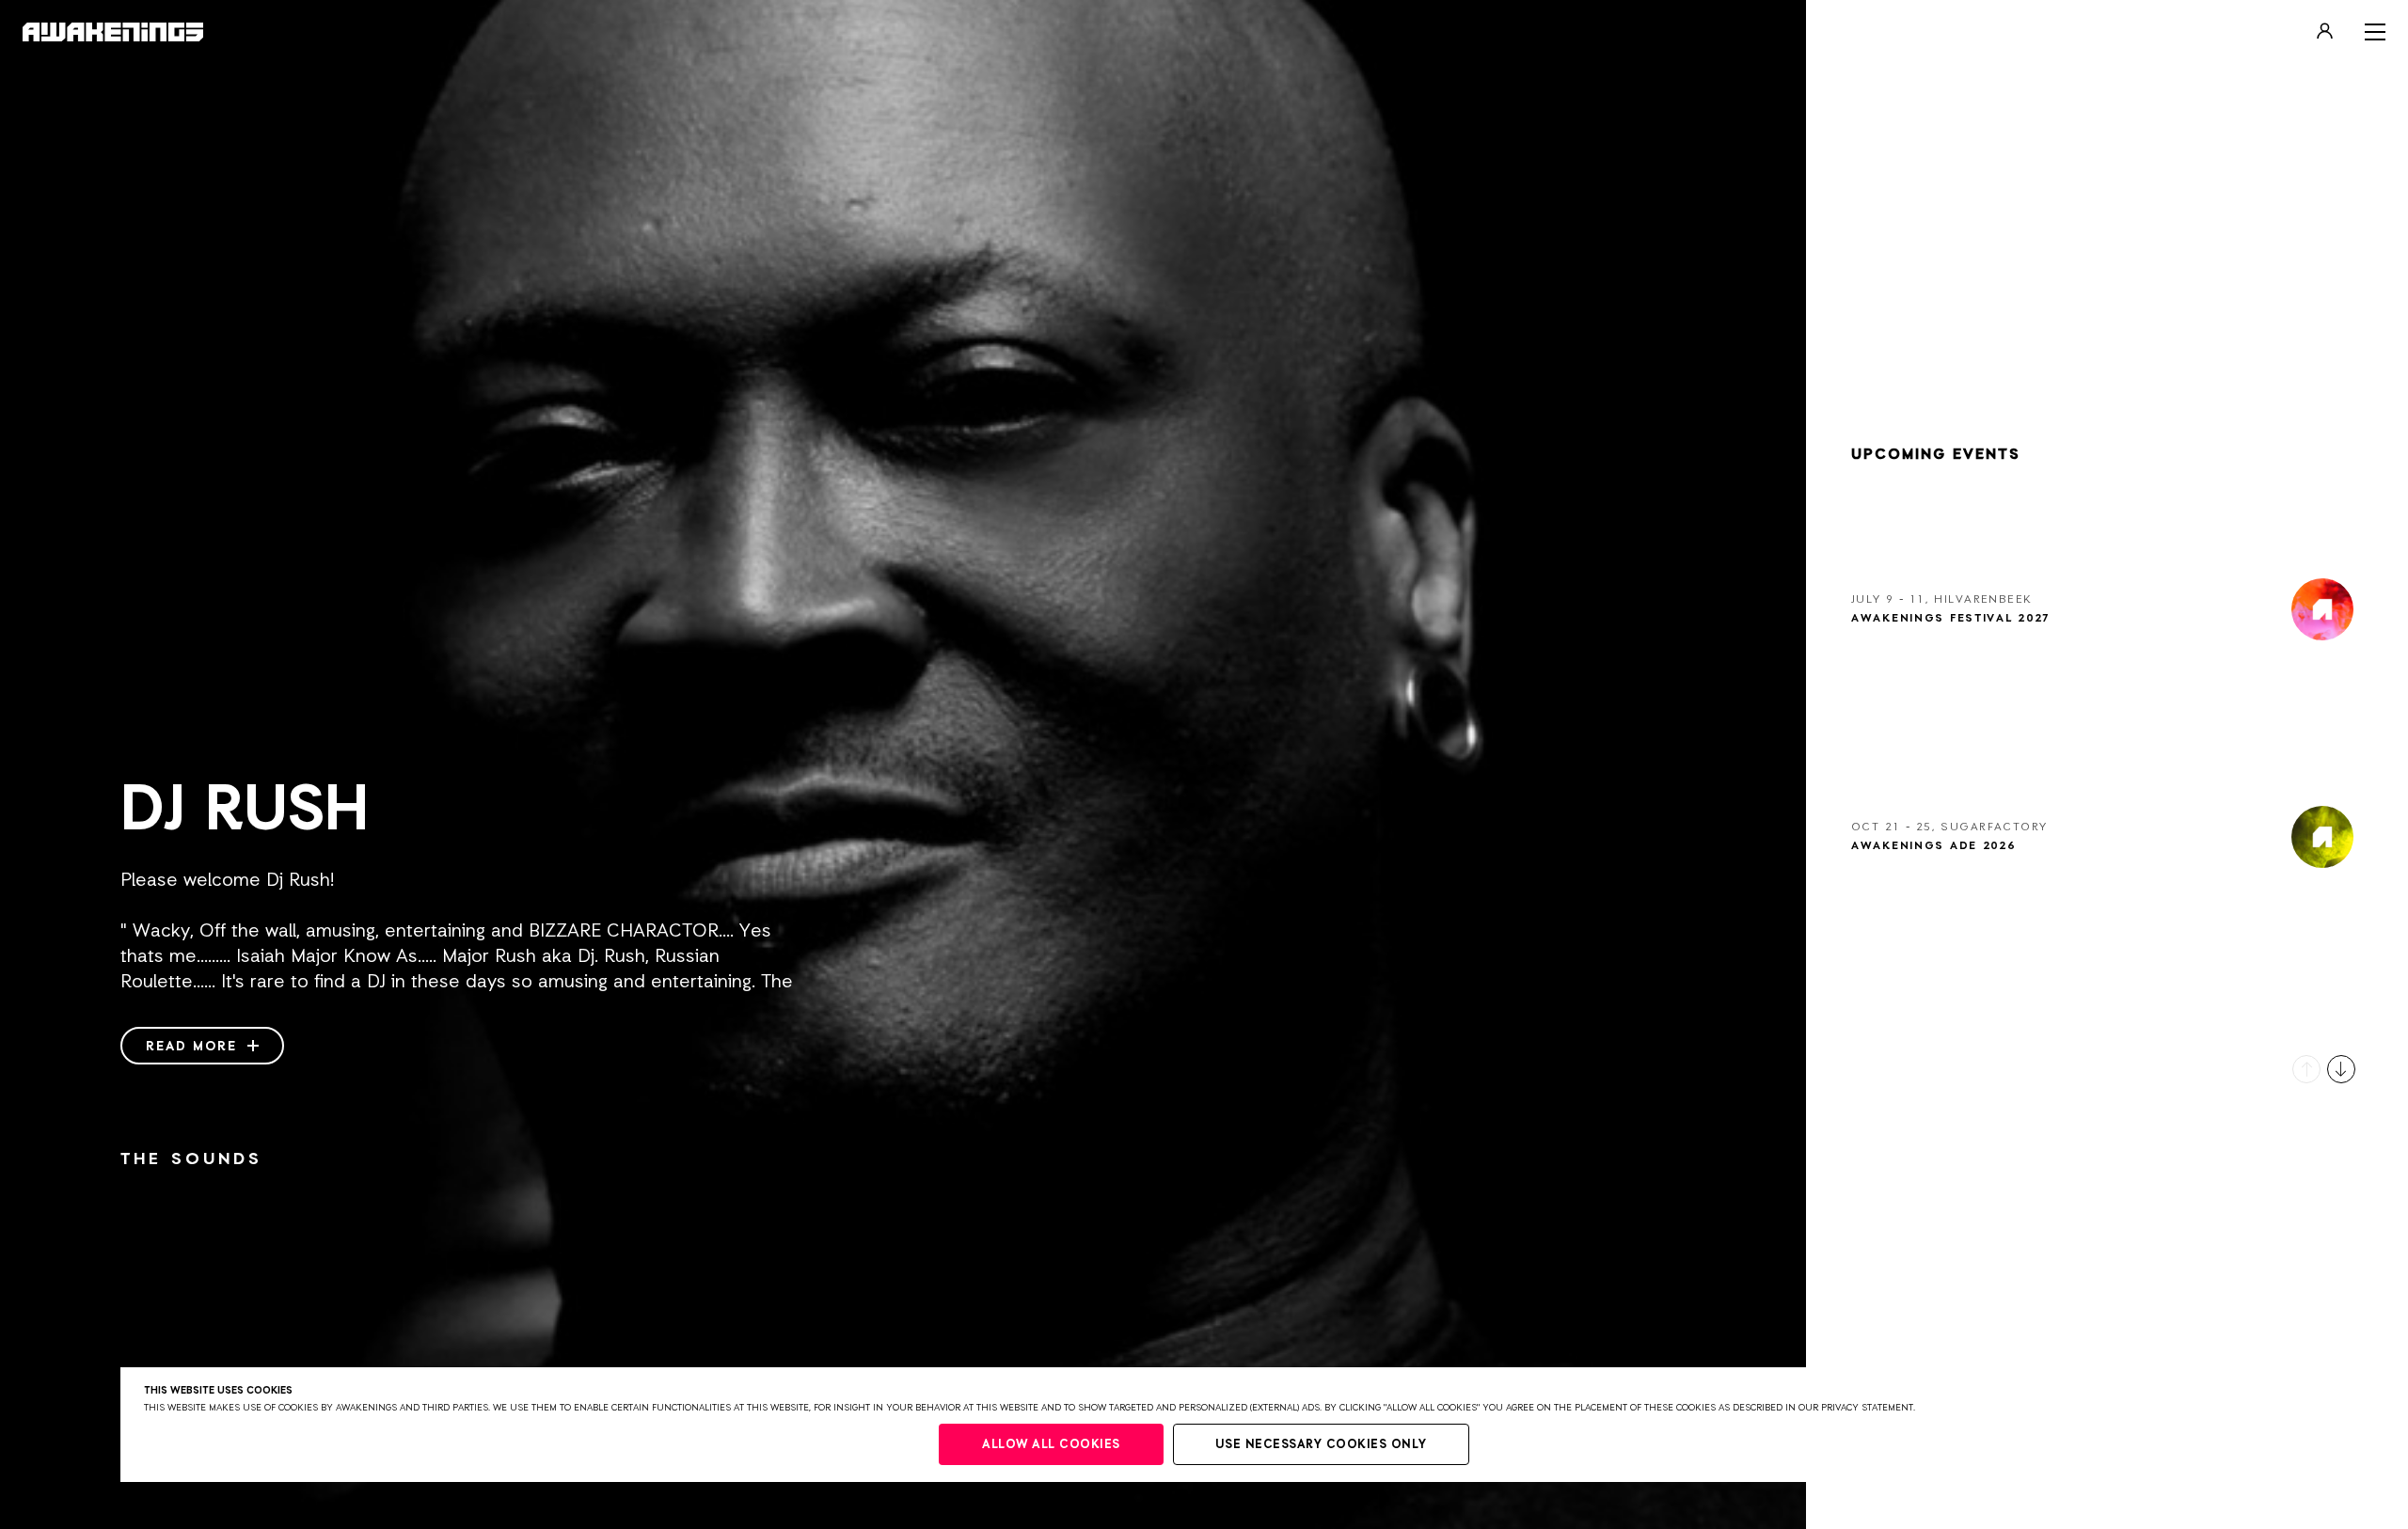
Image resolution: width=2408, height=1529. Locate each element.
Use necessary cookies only (1321, 1445)
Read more (194, 1047)
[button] (2306, 1069)
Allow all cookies (1051, 1445)
